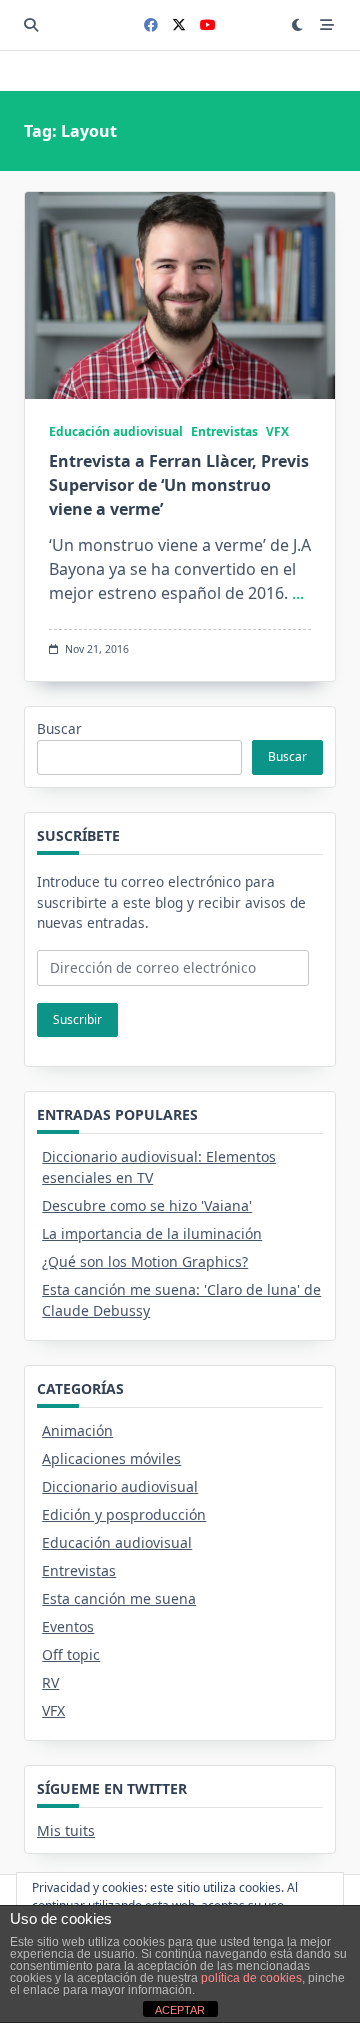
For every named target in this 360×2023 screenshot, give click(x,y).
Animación (77, 1430)
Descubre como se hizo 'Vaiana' (147, 1205)
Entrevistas (224, 431)
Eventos (68, 1626)
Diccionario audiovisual (120, 1486)
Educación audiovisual (116, 431)
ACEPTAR (180, 2010)
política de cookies (251, 1978)
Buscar (59, 728)
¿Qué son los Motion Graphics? (145, 1261)
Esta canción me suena (119, 1598)
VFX (277, 431)
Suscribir (77, 1019)
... (298, 593)
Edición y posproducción (124, 1514)
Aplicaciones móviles (111, 1458)
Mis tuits (66, 1830)
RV (50, 1682)
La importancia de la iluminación (152, 1233)
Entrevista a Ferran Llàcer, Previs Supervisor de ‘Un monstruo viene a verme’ (179, 485)
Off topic (71, 1654)
